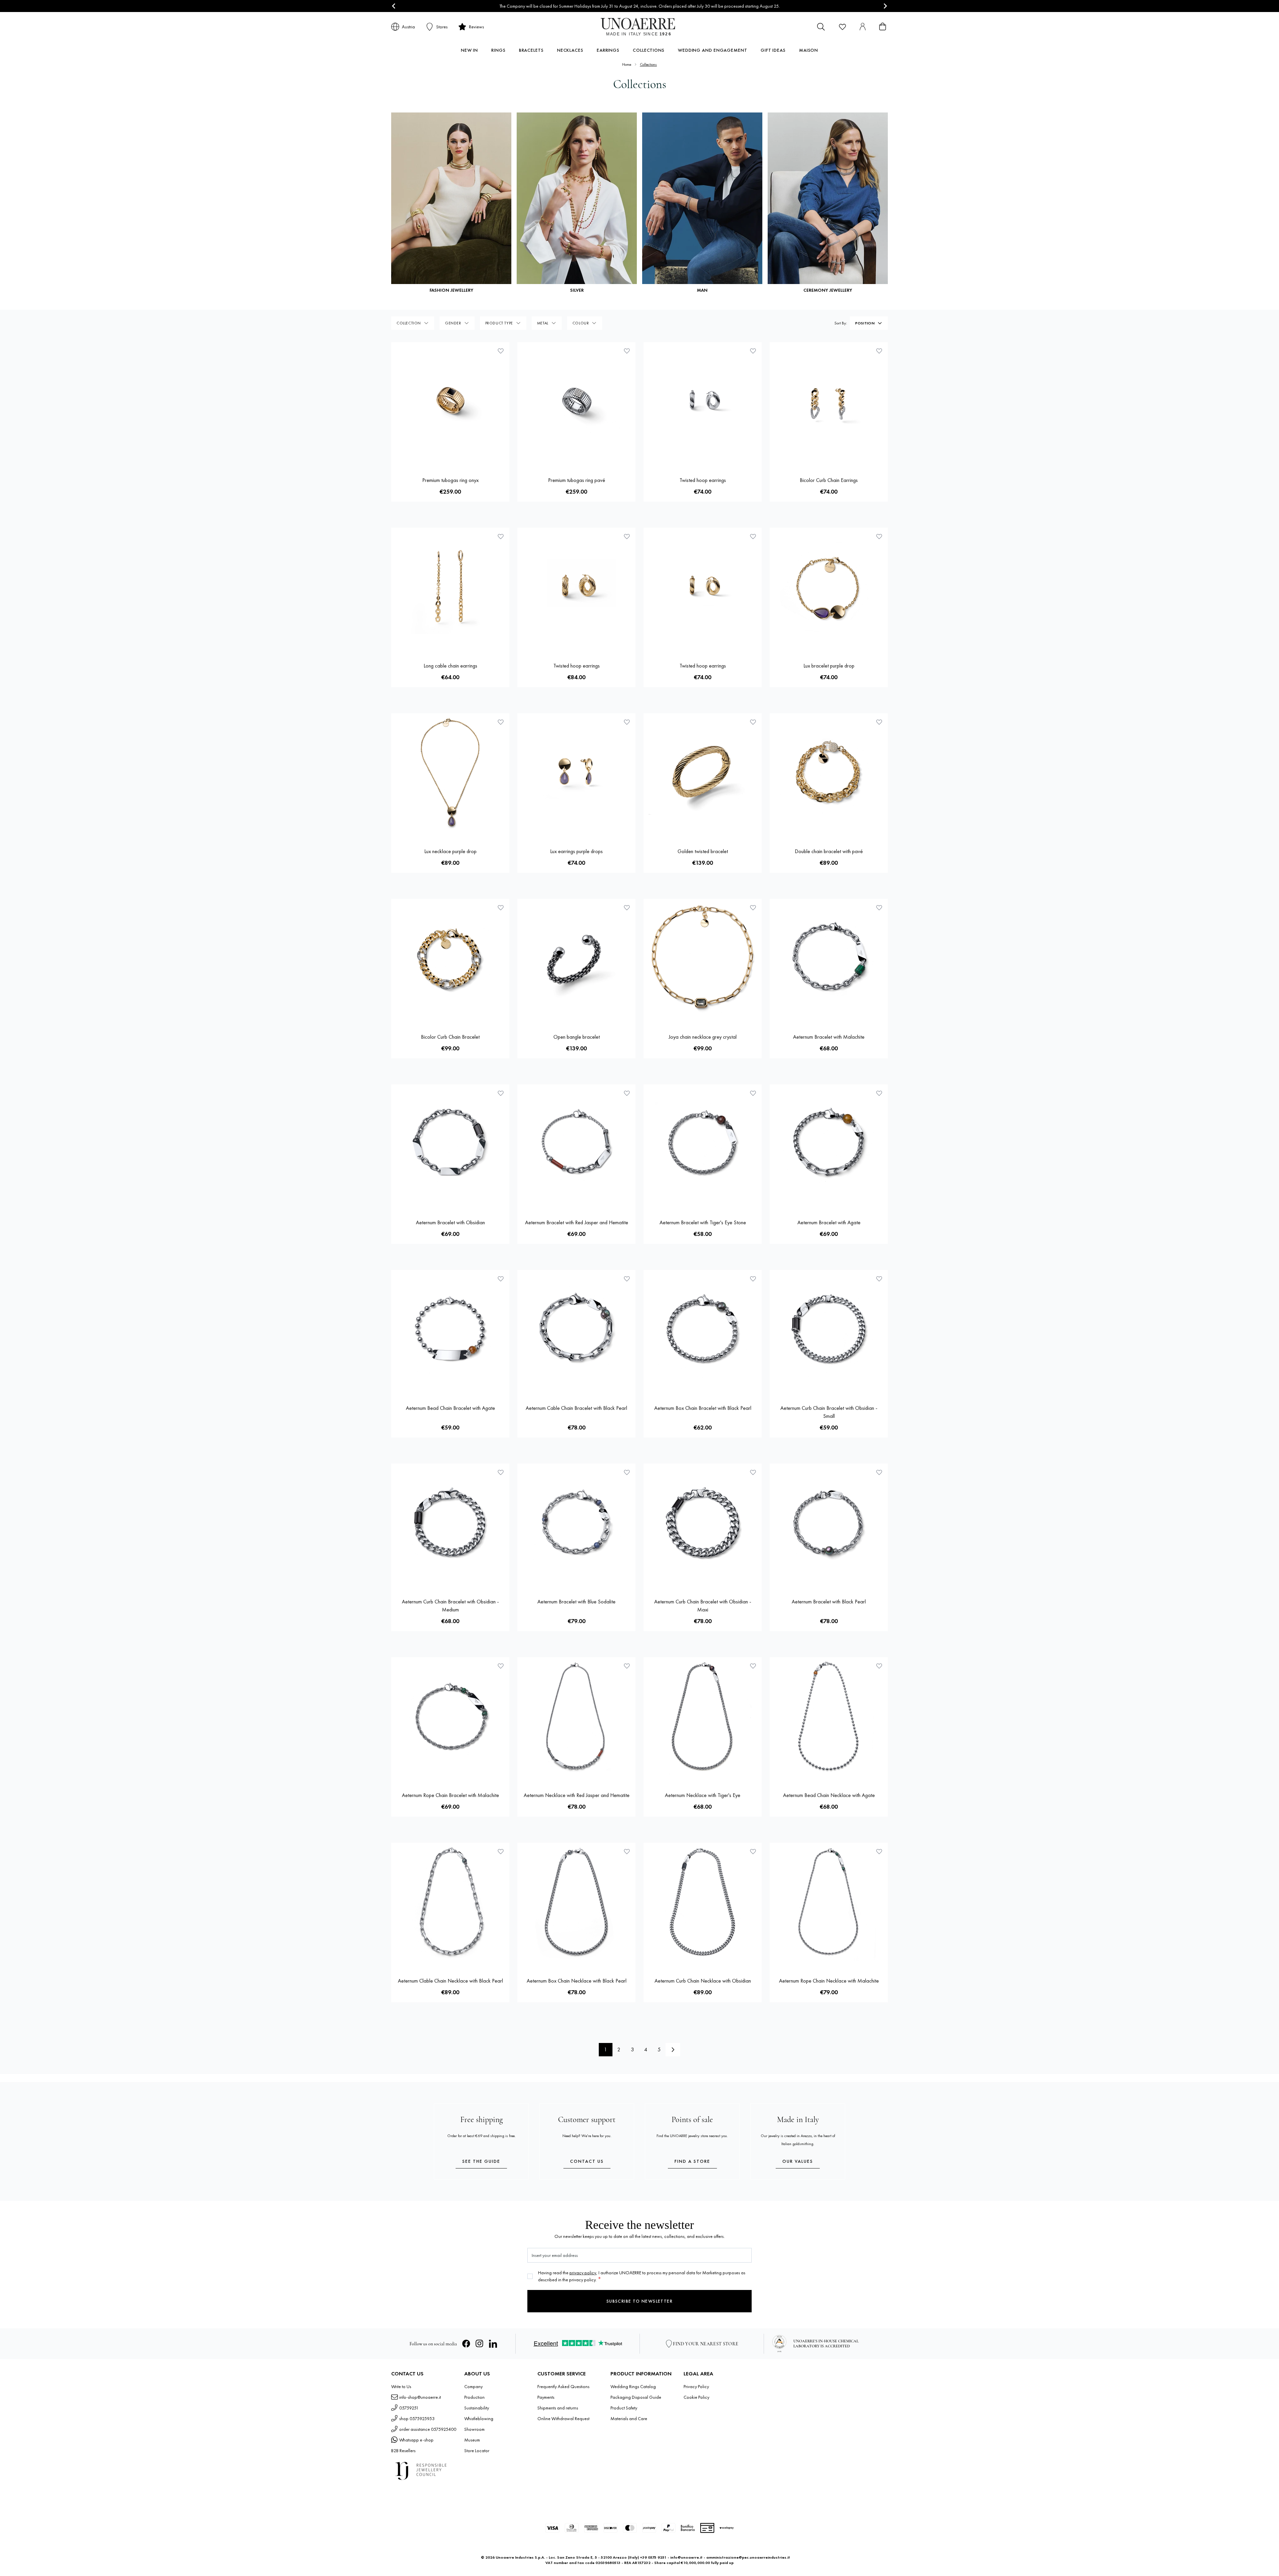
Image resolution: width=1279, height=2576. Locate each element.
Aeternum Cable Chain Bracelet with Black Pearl (576, 1408)
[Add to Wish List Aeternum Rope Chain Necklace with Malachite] (879, 1851)
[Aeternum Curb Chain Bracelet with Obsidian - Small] (829, 1329)
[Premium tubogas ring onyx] (450, 401)
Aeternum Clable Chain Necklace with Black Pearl (450, 1981)
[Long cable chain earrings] (450, 587)
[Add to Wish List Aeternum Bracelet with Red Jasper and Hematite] (627, 1093)
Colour (581, 323)
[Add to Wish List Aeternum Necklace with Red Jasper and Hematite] (627, 1666)
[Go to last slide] (394, 6)
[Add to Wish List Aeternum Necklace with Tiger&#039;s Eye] (753, 1666)
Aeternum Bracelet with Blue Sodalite (576, 1602)
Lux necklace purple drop (450, 851)
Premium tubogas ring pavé (577, 480)
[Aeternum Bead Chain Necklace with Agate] (829, 1716)
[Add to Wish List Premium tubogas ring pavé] (627, 351)
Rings (498, 50)
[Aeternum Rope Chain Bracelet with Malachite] (450, 1716)
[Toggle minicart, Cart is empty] (882, 27)
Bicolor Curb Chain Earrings (829, 480)
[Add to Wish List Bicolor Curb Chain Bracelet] (501, 908)
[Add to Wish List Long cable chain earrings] (501, 536)
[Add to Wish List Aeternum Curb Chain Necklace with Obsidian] (753, 1851)
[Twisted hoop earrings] (703, 401)
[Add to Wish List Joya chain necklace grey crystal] (753, 908)
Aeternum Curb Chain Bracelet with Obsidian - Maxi (703, 1606)
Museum (472, 2440)
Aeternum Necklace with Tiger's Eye (703, 1795)
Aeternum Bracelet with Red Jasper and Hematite (577, 1222)
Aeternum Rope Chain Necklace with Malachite (829, 1981)
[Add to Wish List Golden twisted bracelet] (753, 722)
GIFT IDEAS (773, 50)
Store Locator (477, 2451)
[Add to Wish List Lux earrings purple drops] (627, 722)
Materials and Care (629, 2418)
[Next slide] (885, 6)
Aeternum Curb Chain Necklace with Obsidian (703, 1981)
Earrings (608, 50)
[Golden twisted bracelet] (703, 772)
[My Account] (862, 27)
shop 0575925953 (417, 2418)
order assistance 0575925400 (428, 2429)
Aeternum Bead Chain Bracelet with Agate (450, 1408)
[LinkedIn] (493, 2344)
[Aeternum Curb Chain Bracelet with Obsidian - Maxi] (703, 1523)
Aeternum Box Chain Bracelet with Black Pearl (703, 1408)
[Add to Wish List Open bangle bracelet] (627, 908)
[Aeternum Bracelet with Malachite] (829, 958)
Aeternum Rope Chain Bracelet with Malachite (450, 1795)
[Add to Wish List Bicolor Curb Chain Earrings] (879, 351)
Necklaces (570, 50)
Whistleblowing (479, 2418)
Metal (543, 323)
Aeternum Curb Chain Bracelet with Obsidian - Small (829, 1412)
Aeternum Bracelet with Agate (829, 1222)
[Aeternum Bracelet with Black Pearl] (829, 1523)
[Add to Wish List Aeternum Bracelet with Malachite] (879, 908)
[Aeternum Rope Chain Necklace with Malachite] (829, 1902)
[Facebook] (466, 2344)
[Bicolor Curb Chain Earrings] (829, 401)
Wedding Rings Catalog (633, 2386)
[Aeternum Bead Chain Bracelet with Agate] (450, 1329)
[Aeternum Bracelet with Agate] (829, 1143)
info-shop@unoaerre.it (420, 2397)
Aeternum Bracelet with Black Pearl (829, 1602)
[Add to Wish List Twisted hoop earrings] (753, 351)
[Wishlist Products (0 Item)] (842, 27)
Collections (649, 50)
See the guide (481, 2161)
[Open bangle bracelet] (576, 958)
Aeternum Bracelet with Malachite (829, 1037)
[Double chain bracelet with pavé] (829, 772)
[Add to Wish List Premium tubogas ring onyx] (501, 351)
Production (474, 2397)
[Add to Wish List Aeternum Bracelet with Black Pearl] (879, 1472)
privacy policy (583, 2273)
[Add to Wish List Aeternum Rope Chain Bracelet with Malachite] (501, 1666)
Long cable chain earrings (450, 666)
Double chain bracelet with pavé (829, 851)
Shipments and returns (558, 2408)
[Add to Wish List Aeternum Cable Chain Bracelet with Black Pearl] (627, 1279)
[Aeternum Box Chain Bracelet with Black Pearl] (703, 1329)
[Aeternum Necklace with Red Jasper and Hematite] (576, 1716)
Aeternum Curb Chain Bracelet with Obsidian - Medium (450, 1606)
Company (473, 2386)
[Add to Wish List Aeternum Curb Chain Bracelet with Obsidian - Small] (879, 1279)
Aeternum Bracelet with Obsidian (450, 1222)
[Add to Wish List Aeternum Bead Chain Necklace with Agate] (879, 1666)
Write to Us (401, 2386)
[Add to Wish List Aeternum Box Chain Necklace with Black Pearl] (627, 1851)
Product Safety (624, 2408)
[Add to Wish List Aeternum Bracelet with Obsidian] (501, 1093)
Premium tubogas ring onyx (450, 480)
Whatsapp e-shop (416, 2440)
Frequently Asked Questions (563, 2386)
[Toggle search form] (821, 27)
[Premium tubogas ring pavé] (576, 401)
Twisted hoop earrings (703, 480)
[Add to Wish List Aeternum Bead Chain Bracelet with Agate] (501, 1279)
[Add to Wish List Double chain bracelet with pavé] (879, 722)
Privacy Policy (696, 2386)
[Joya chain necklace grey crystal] (703, 958)
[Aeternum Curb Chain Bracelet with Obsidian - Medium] (450, 1523)
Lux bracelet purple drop (829, 666)
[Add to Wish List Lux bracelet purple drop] (879, 536)
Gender (453, 323)
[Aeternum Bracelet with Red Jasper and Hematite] (576, 1143)
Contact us (587, 2161)
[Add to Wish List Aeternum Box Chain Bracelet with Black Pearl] (753, 1279)
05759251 (409, 2408)
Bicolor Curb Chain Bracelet (450, 1037)
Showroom (474, 2429)
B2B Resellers (403, 2451)
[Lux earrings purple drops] (576, 772)
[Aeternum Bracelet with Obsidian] (450, 1143)
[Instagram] (480, 2344)
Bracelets (531, 50)
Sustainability (477, 2408)
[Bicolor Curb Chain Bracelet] (450, 958)
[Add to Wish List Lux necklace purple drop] (501, 722)
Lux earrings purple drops (576, 851)
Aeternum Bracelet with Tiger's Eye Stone (703, 1222)
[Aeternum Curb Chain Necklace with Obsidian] (703, 1902)
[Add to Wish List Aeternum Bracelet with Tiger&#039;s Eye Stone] (753, 1093)
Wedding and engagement (713, 50)
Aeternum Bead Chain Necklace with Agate (829, 1795)
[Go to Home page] (640, 27)
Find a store (692, 2161)
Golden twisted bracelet (703, 851)
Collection (409, 323)
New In (469, 50)
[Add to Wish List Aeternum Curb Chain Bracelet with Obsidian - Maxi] (753, 1472)
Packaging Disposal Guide (636, 2397)
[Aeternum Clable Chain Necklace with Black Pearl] (450, 1902)
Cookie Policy (696, 2397)
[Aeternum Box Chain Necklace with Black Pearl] (576, 1902)
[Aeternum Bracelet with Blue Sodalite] (576, 1523)
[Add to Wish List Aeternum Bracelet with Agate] (879, 1093)
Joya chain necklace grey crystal (703, 1037)
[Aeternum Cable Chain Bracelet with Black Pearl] (576, 1329)
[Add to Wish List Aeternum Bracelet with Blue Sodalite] (627, 1472)
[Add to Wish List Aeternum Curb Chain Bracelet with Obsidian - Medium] (501, 1472)
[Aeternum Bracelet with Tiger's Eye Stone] (703, 1143)
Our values (798, 2161)
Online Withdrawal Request (563, 2418)
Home (627, 64)
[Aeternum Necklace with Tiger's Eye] (703, 1716)
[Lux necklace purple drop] (450, 772)
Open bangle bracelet (577, 1037)
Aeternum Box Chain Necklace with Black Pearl (577, 1981)
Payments (546, 2397)
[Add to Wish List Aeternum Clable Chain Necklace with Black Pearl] (501, 1851)
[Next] (673, 2050)
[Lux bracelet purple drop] (829, 587)
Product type (499, 323)
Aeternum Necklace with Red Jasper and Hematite (577, 1795)
